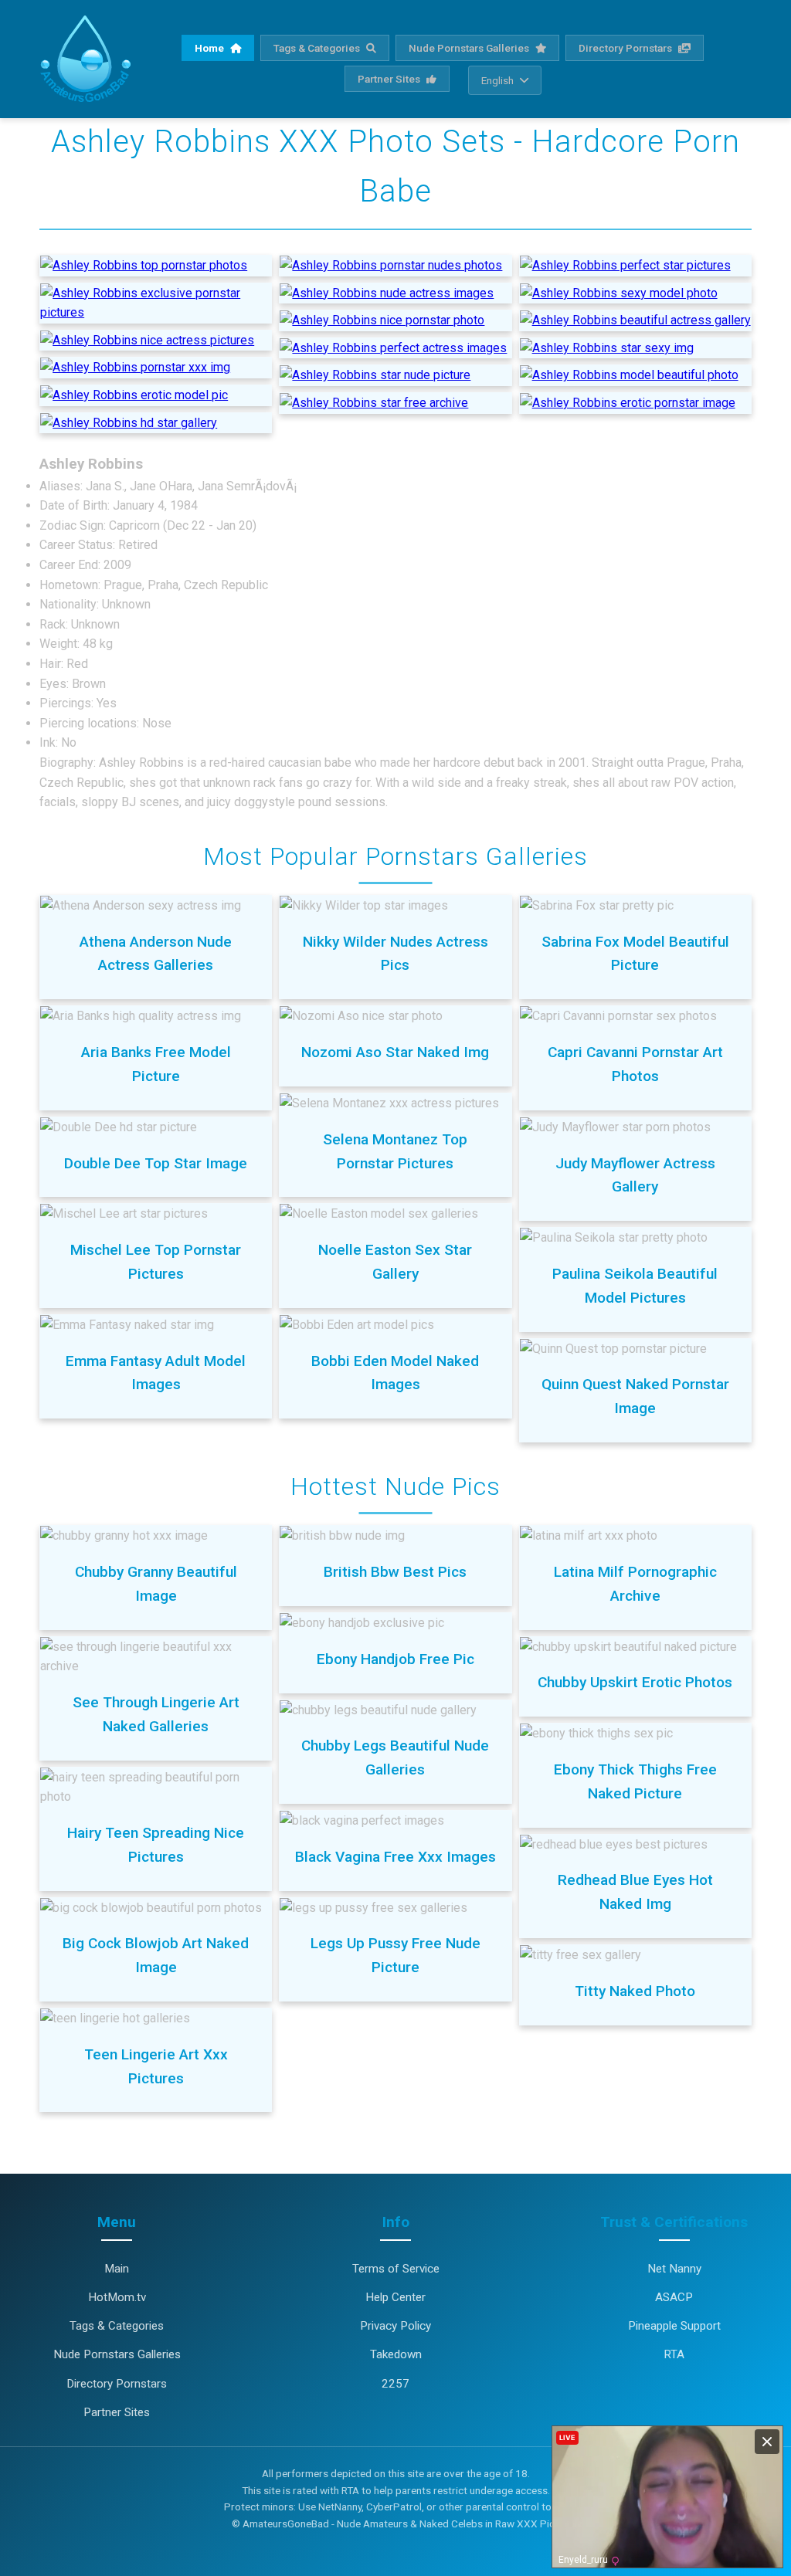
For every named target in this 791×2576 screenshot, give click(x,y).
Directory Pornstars (626, 48)
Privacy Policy (395, 2326)
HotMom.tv (117, 2297)
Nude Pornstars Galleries (470, 48)
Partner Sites (390, 79)
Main (117, 2269)
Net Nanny (674, 2269)
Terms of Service (396, 2269)
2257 (395, 2384)
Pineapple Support (674, 2326)
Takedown (396, 2354)
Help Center (395, 2297)
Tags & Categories (318, 48)
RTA (674, 2354)
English (497, 80)
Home (210, 48)
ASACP (674, 2297)
